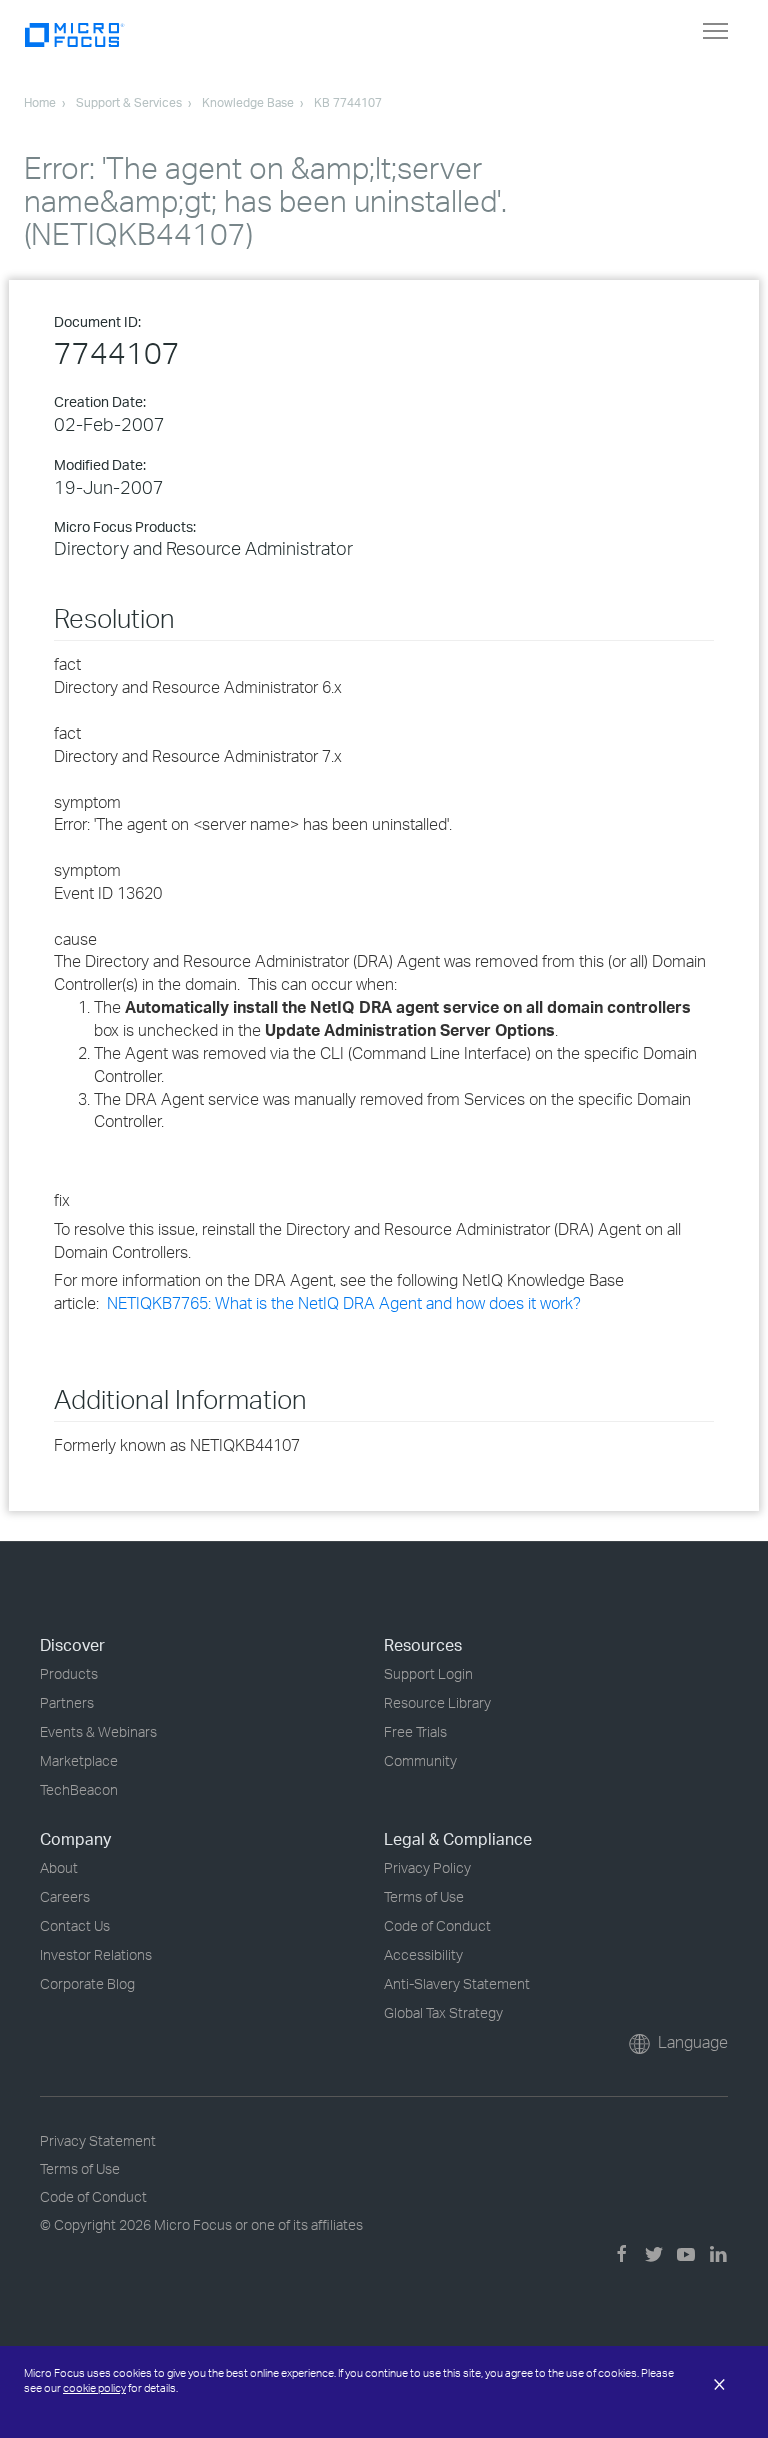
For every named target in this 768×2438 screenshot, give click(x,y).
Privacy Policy (427, 1867)
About (59, 1867)
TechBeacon (79, 1789)
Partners (67, 1702)
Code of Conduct (437, 1925)
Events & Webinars (98, 1731)
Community (420, 1760)
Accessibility (423, 1954)
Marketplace (79, 1760)
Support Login (428, 1673)
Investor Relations (96, 1954)
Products (69, 1673)
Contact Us (75, 1925)
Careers (65, 1896)
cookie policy (94, 2388)
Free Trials (415, 1731)
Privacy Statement (98, 2140)
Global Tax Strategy (443, 2012)
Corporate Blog (87, 1983)
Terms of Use (424, 1896)
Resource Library (437, 1702)
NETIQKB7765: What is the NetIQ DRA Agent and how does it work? (346, 1303)
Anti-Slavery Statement (457, 1983)
